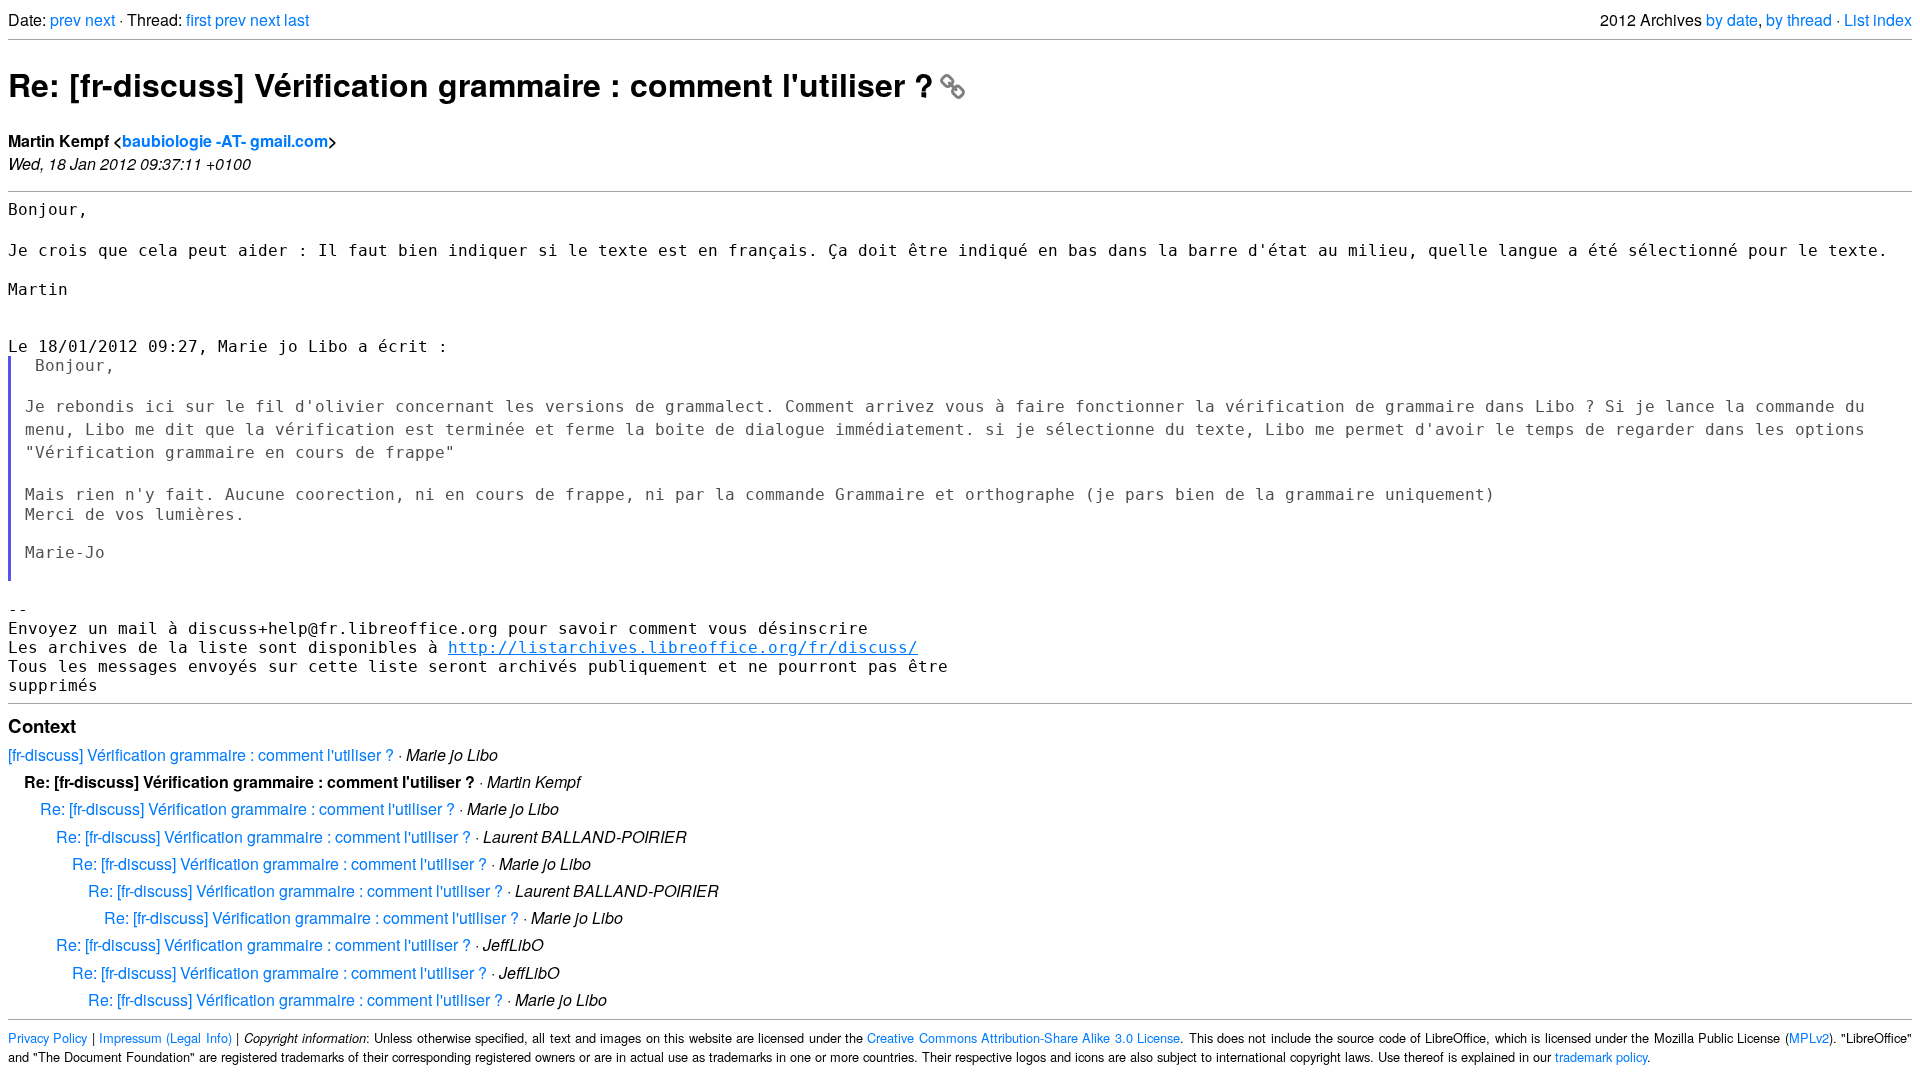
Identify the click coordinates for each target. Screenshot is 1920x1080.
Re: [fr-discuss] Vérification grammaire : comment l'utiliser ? (471, 84)
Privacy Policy (47, 1037)
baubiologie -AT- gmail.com (225, 140)
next (100, 19)
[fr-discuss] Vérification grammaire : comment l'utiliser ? (201, 754)
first (198, 19)
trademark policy (1601, 1056)
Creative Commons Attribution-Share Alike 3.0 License (1023, 1037)
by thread (1799, 19)
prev (65, 19)
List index (1878, 19)
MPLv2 (1809, 1037)
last (296, 19)
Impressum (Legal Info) (165, 1037)
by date (1732, 19)
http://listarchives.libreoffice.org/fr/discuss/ (683, 647)
